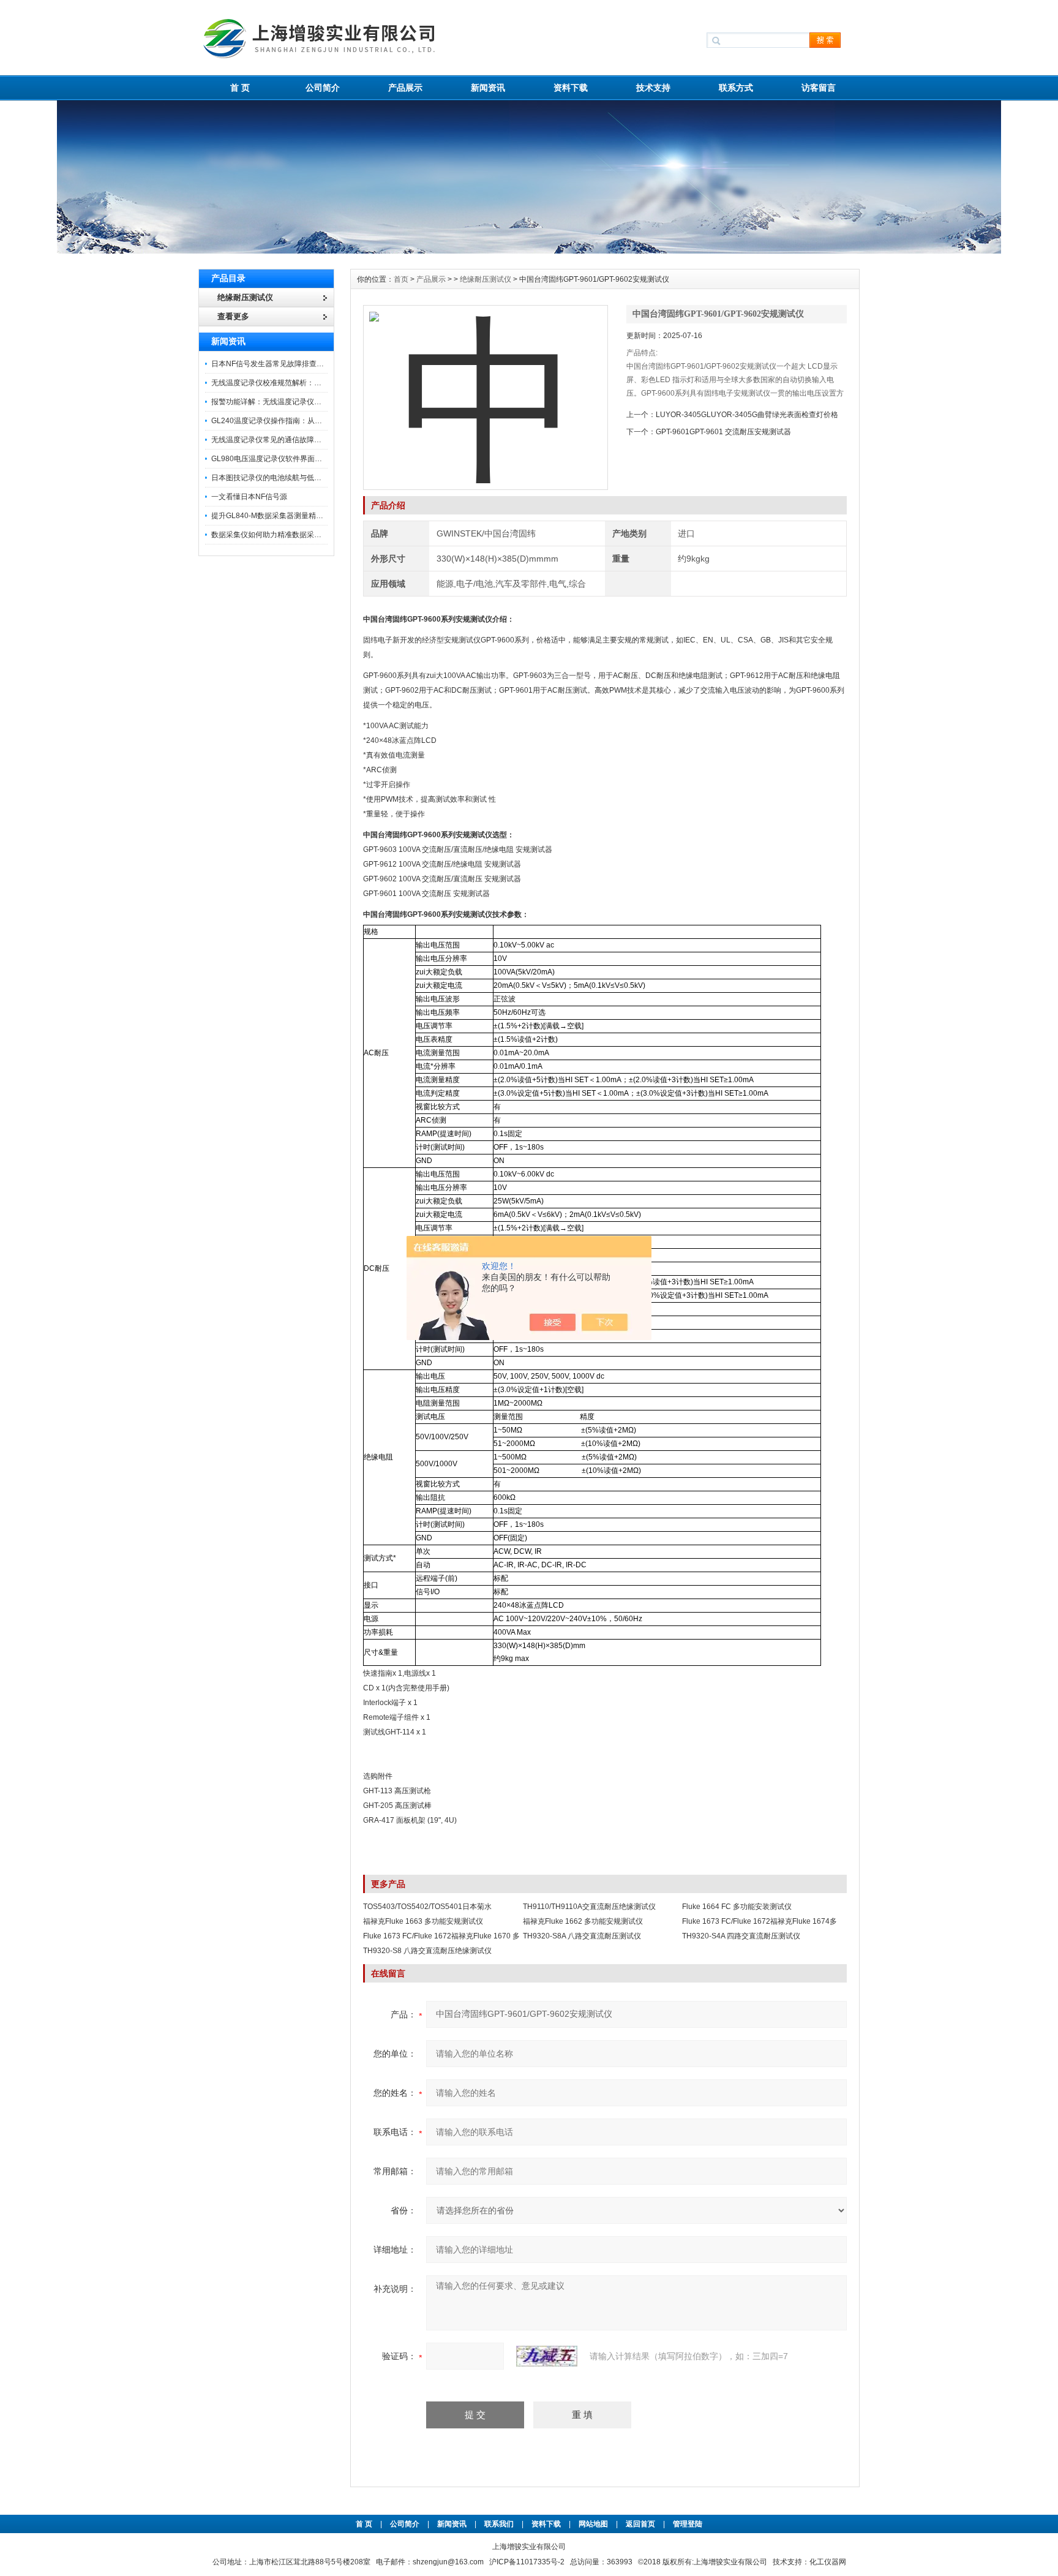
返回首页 (641, 2524)
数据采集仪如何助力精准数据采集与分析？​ (281, 535)
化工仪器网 (828, 2562)
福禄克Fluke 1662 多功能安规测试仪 (583, 1921)
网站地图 (593, 2524)
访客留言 (819, 88)
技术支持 (653, 88)
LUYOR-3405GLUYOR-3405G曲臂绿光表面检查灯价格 (747, 415)
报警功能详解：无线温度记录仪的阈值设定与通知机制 (299, 402)
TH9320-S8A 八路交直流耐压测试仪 (582, 1936)
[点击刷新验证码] (547, 2356)
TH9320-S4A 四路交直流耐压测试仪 (741, 1936)
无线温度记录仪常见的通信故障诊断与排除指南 (288, 440)
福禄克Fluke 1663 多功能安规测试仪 (423, 1921)
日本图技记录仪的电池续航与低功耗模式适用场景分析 (299, 478)
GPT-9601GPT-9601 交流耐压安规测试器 (723, 432)
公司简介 (323, 88)
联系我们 (499, 2524)
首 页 (240, 88)
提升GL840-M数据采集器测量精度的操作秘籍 (286, 516)
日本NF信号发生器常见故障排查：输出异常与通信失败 (301, 364)
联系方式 (736, 88)
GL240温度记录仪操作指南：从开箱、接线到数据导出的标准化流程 (322, 421)
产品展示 (405, 88)
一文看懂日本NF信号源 (249, 497)
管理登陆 (688, 2524)
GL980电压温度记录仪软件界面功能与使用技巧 (289, 459)
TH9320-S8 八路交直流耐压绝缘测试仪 (427, 1951)
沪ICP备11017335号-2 (527, 2562)
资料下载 (571, 88)
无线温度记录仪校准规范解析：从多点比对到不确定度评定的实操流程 (325, 383)
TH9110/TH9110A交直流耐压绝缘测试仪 (589, 1907)
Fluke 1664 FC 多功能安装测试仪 (737, 1907)
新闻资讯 (488, 88)
